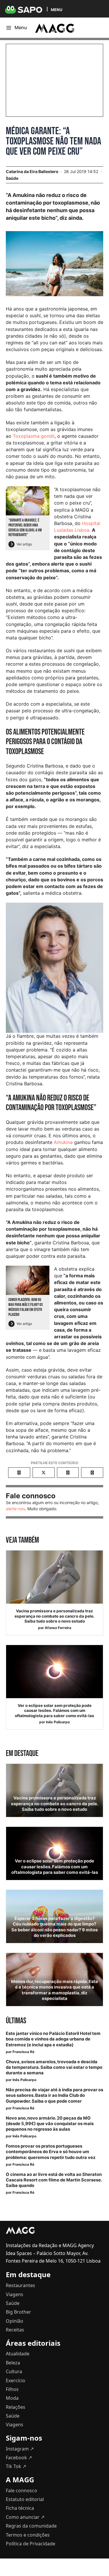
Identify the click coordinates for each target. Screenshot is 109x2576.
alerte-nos (15, 1509)
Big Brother (18, 2312)
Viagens (15, 2294)
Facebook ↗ (19, 2458)
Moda (12, 2398)
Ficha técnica (20, 2508)
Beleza (13, 2363)
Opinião (15, 2321)
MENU (57, 9)
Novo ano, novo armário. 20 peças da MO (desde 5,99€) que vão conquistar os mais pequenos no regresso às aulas (50, 2124)
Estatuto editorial (25, 2499)
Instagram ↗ (20, 2449)
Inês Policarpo (58, 1722)
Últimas (16, 2021)
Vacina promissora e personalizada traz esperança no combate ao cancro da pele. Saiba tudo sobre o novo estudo (54, 1616)
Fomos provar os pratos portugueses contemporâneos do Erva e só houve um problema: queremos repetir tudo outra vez (51, 2152)
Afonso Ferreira (58, 1628)
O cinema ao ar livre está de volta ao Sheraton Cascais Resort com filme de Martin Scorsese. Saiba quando (54, 2180)
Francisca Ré (23, 2052)
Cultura (14, 2371)
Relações (16, 2407)
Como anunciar (25, 2517)
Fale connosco (22, 2490)
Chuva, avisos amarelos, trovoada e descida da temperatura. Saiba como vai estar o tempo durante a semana (54, 2067)
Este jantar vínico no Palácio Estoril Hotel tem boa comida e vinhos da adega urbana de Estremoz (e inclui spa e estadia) (53, 2039)
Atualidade (18, 2354)
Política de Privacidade (31, 2544)
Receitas (15, 2330)
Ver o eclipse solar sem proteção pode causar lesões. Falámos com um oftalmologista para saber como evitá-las (54, 1711)
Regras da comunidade (31, 2526)
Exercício (16, 2380)
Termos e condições (28, 2535)
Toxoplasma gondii (34, 436)
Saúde (12, 178)
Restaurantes (20, 2285)
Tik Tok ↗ (16, 2466)
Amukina (64, 1142)
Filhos (12, 2389)
